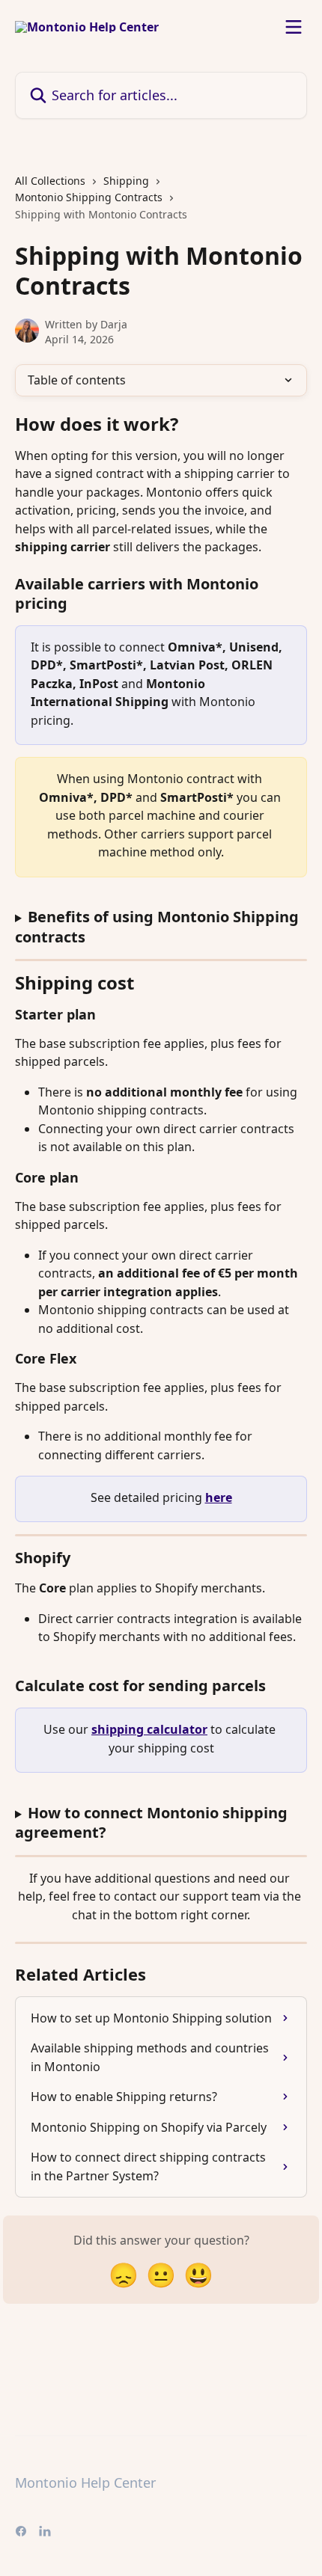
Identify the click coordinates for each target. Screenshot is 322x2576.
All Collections (50, 181)
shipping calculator (149, 1729)
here (219, 1497)
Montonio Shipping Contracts (89, 197)
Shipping (126, 181)
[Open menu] (294, 27)
